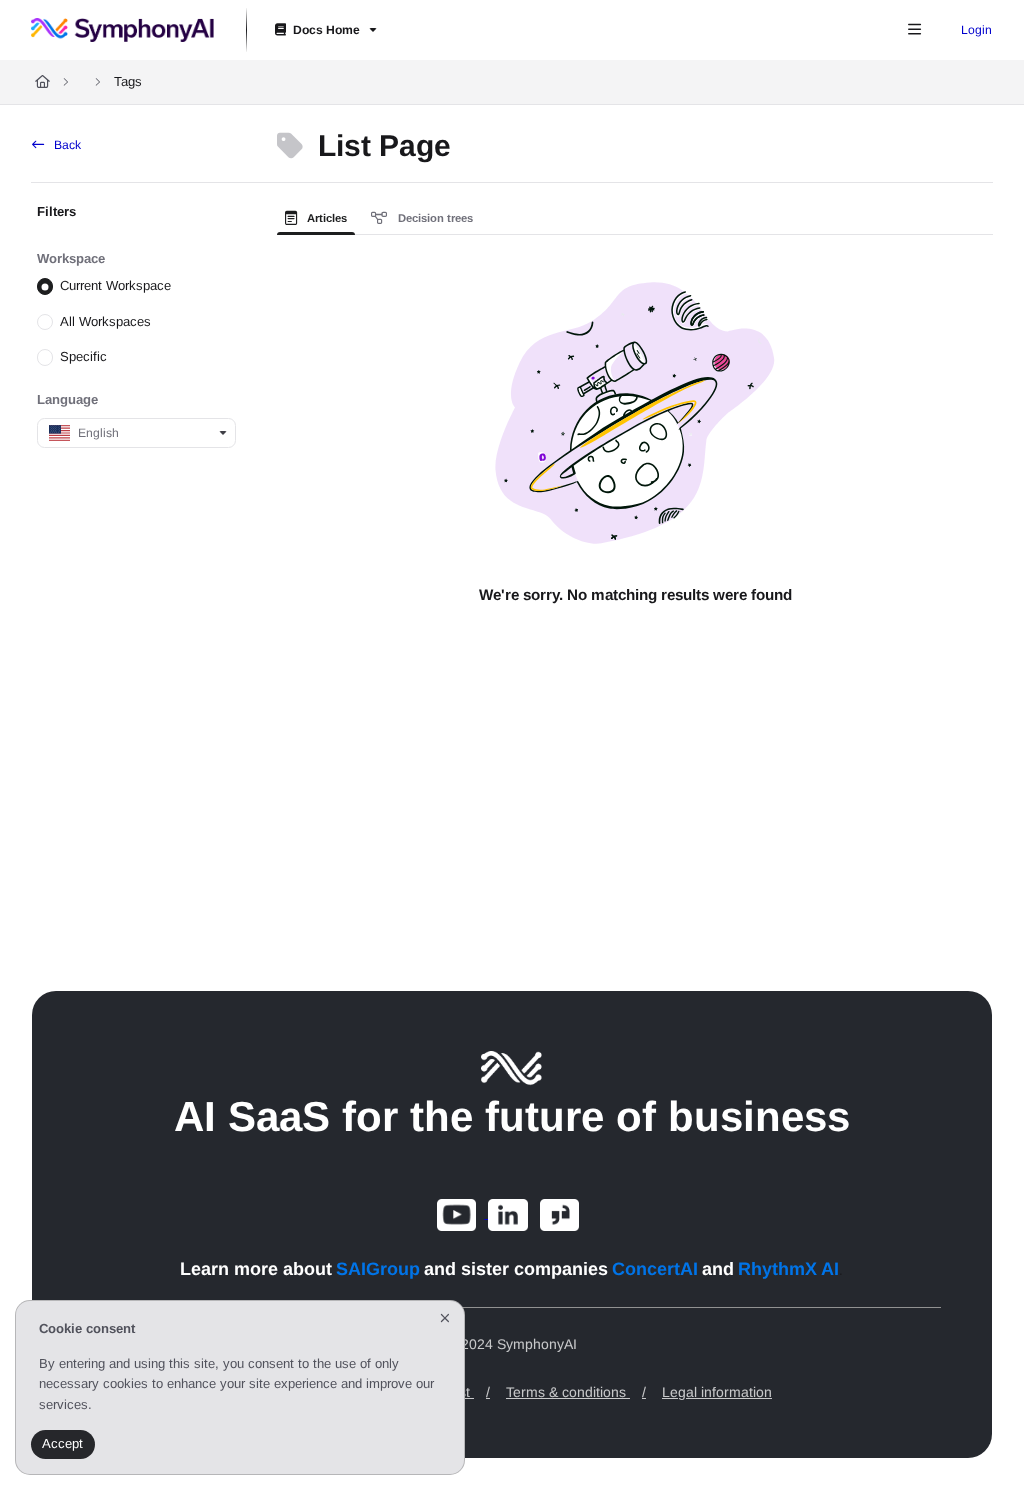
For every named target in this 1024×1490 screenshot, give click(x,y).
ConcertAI (655, 1269)
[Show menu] (914, 30)
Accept (62, 1443)
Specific (83, 356)
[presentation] (320, 218)
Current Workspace (115, 285)
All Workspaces (105, 321)
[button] (973, 1436)
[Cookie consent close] (445, 1318)
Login (976, 30)
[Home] (122, 30)
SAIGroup (378, 1269)
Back (66, 145)
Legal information (717, 1392)
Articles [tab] (325, 218)
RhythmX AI (788, 1269)
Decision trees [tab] (434, 218)
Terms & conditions (576, 1392)
